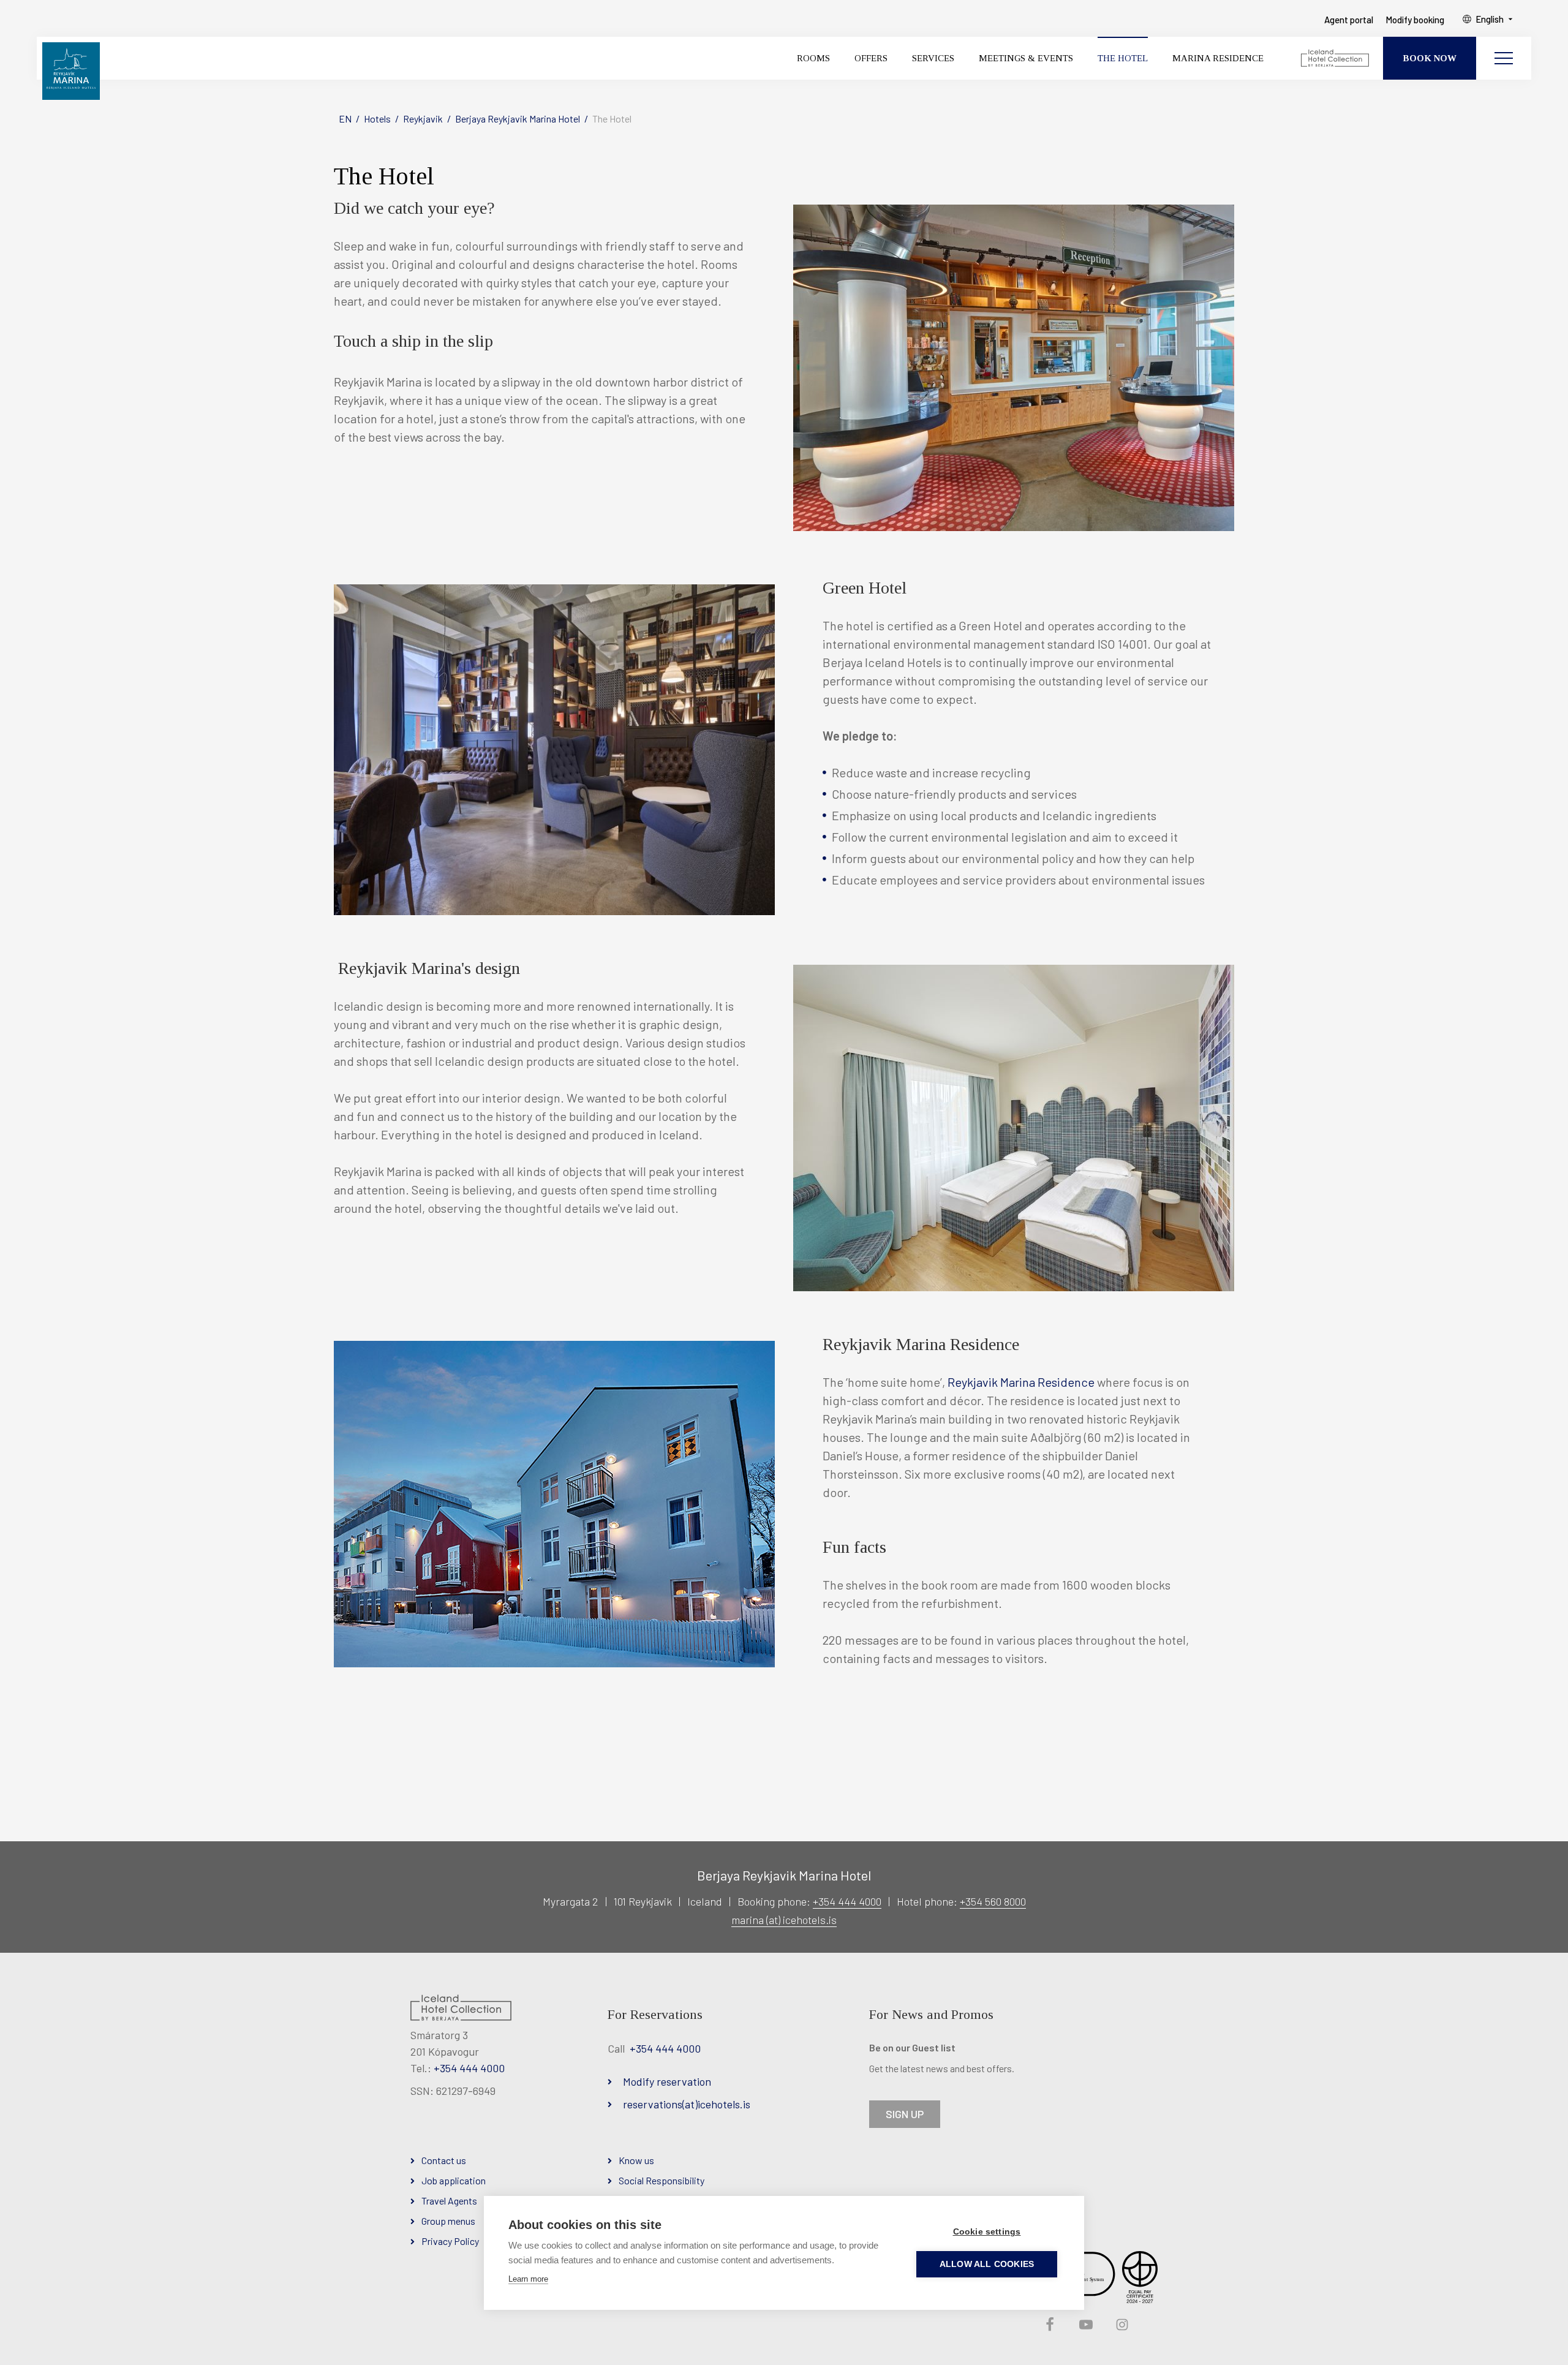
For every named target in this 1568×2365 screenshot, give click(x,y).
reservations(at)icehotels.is (687, 2104)
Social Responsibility (661, 2180)
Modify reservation (667, 2081)
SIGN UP (905, 2114)
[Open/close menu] (1504, 58)
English (1490, 19)
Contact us (444, 2160)
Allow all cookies (987, 2264)
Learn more (528, 2279)
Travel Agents (449, 2201)
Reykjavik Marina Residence (1021, 1382)
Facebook (1049, 2325)
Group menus (448, 2221)
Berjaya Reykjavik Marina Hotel (518, 119)
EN (345, 119)
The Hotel (612, 119)
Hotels (377, 119)
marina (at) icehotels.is (784, 1920)
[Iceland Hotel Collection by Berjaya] (1336, 58)
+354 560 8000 (993, 1901)
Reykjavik (423, 119)
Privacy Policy (450, 2241)
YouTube (1085, 2325)
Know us (636, 2160)
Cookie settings (987, 2232)
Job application (454, 2180)
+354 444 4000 (847, 1901)
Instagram (1121, 2325)
